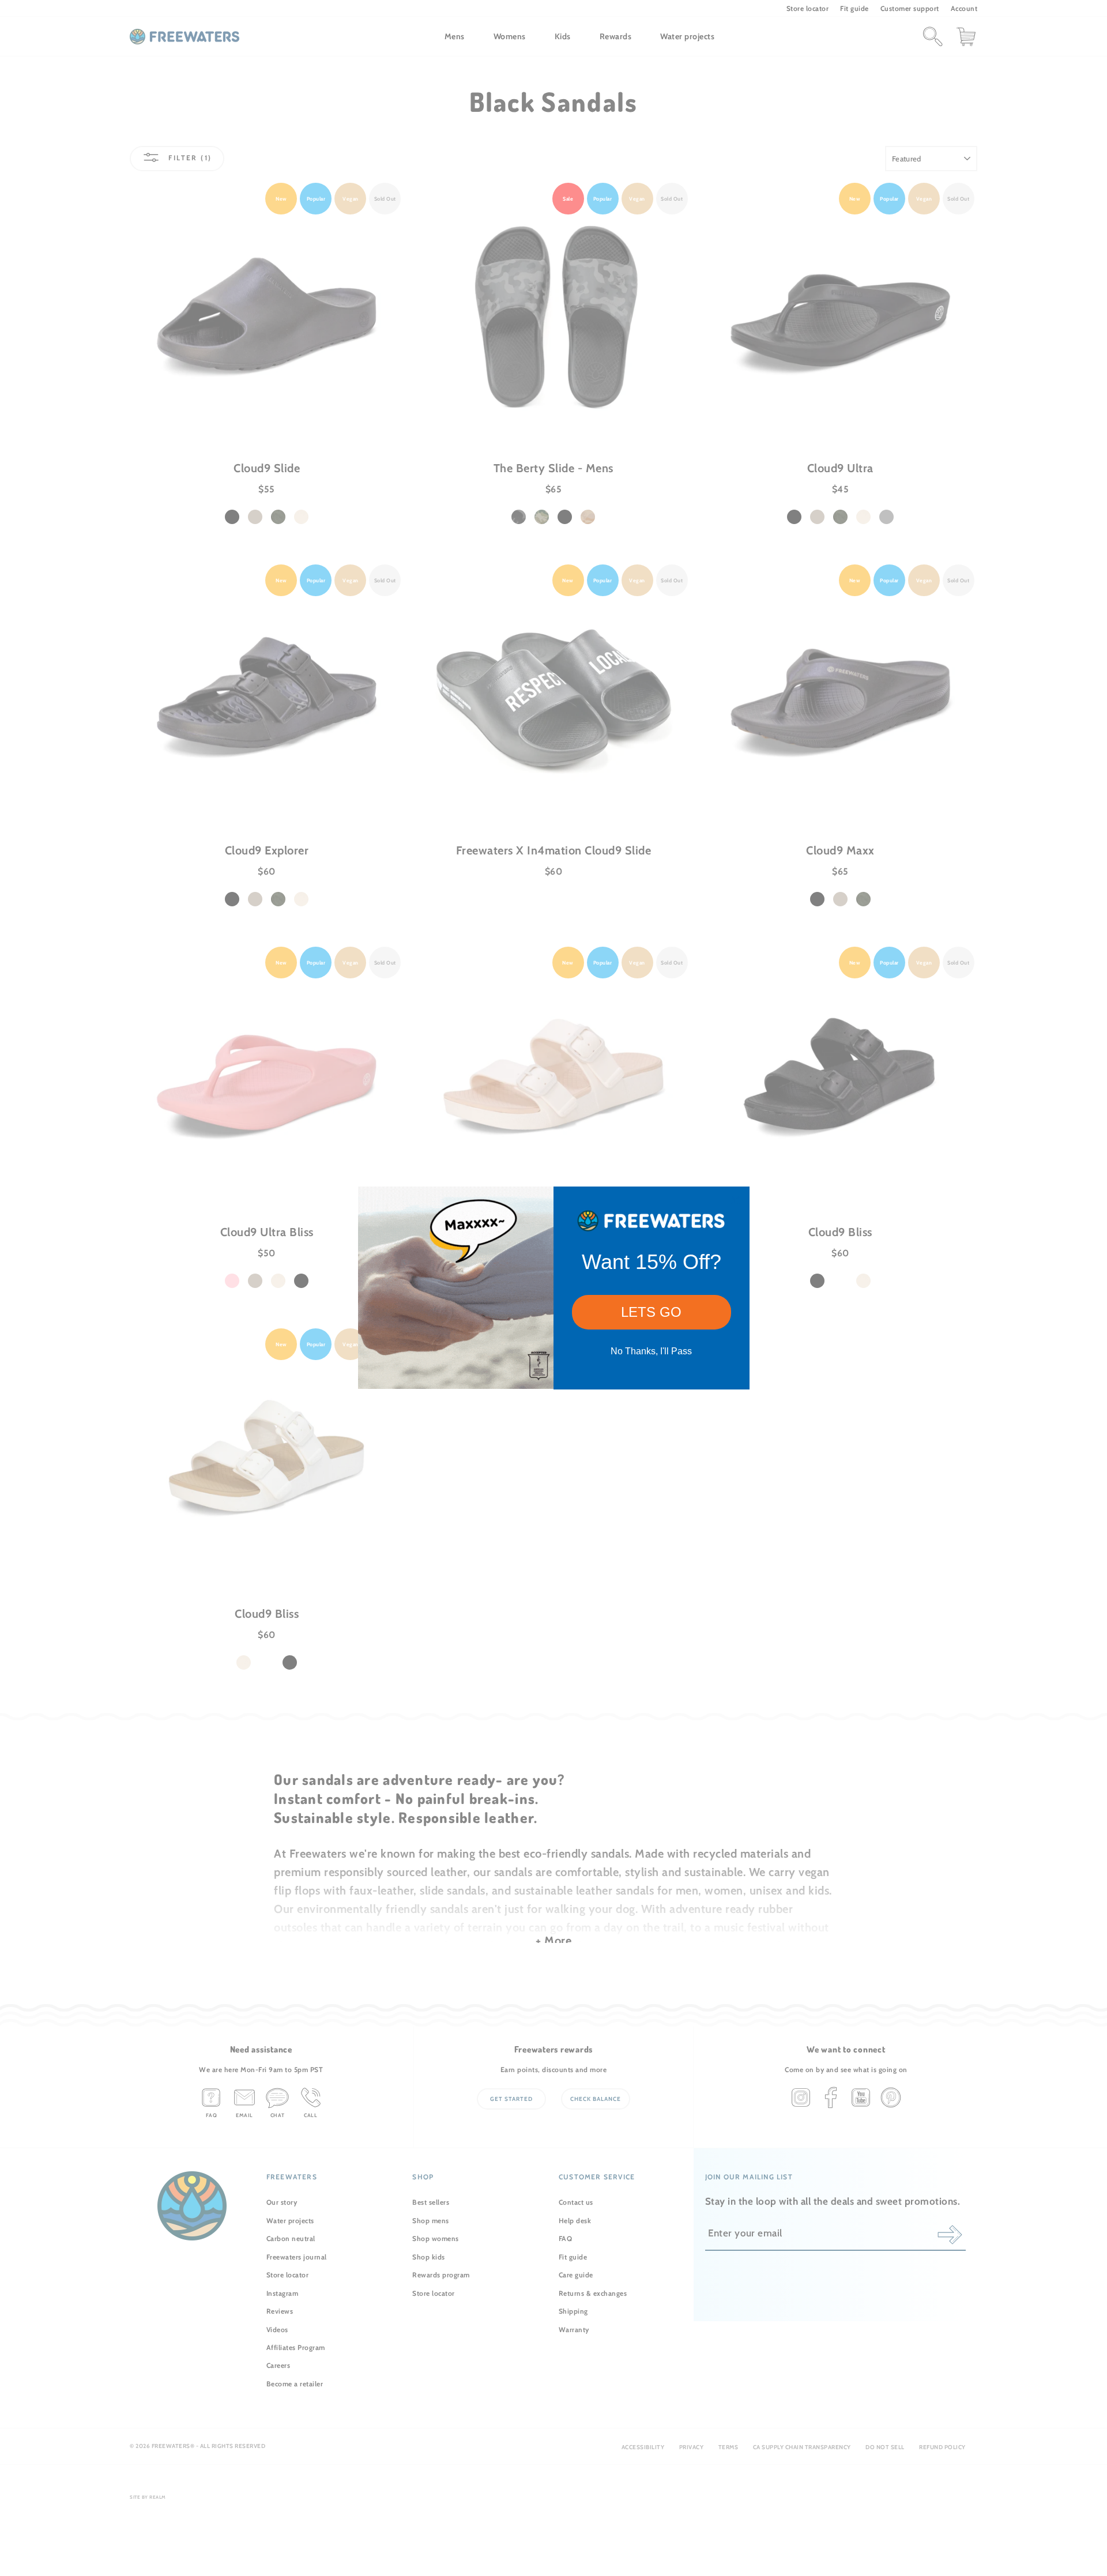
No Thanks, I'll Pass (651, 1351)
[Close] (736, 1200)
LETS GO (651, 1312)
